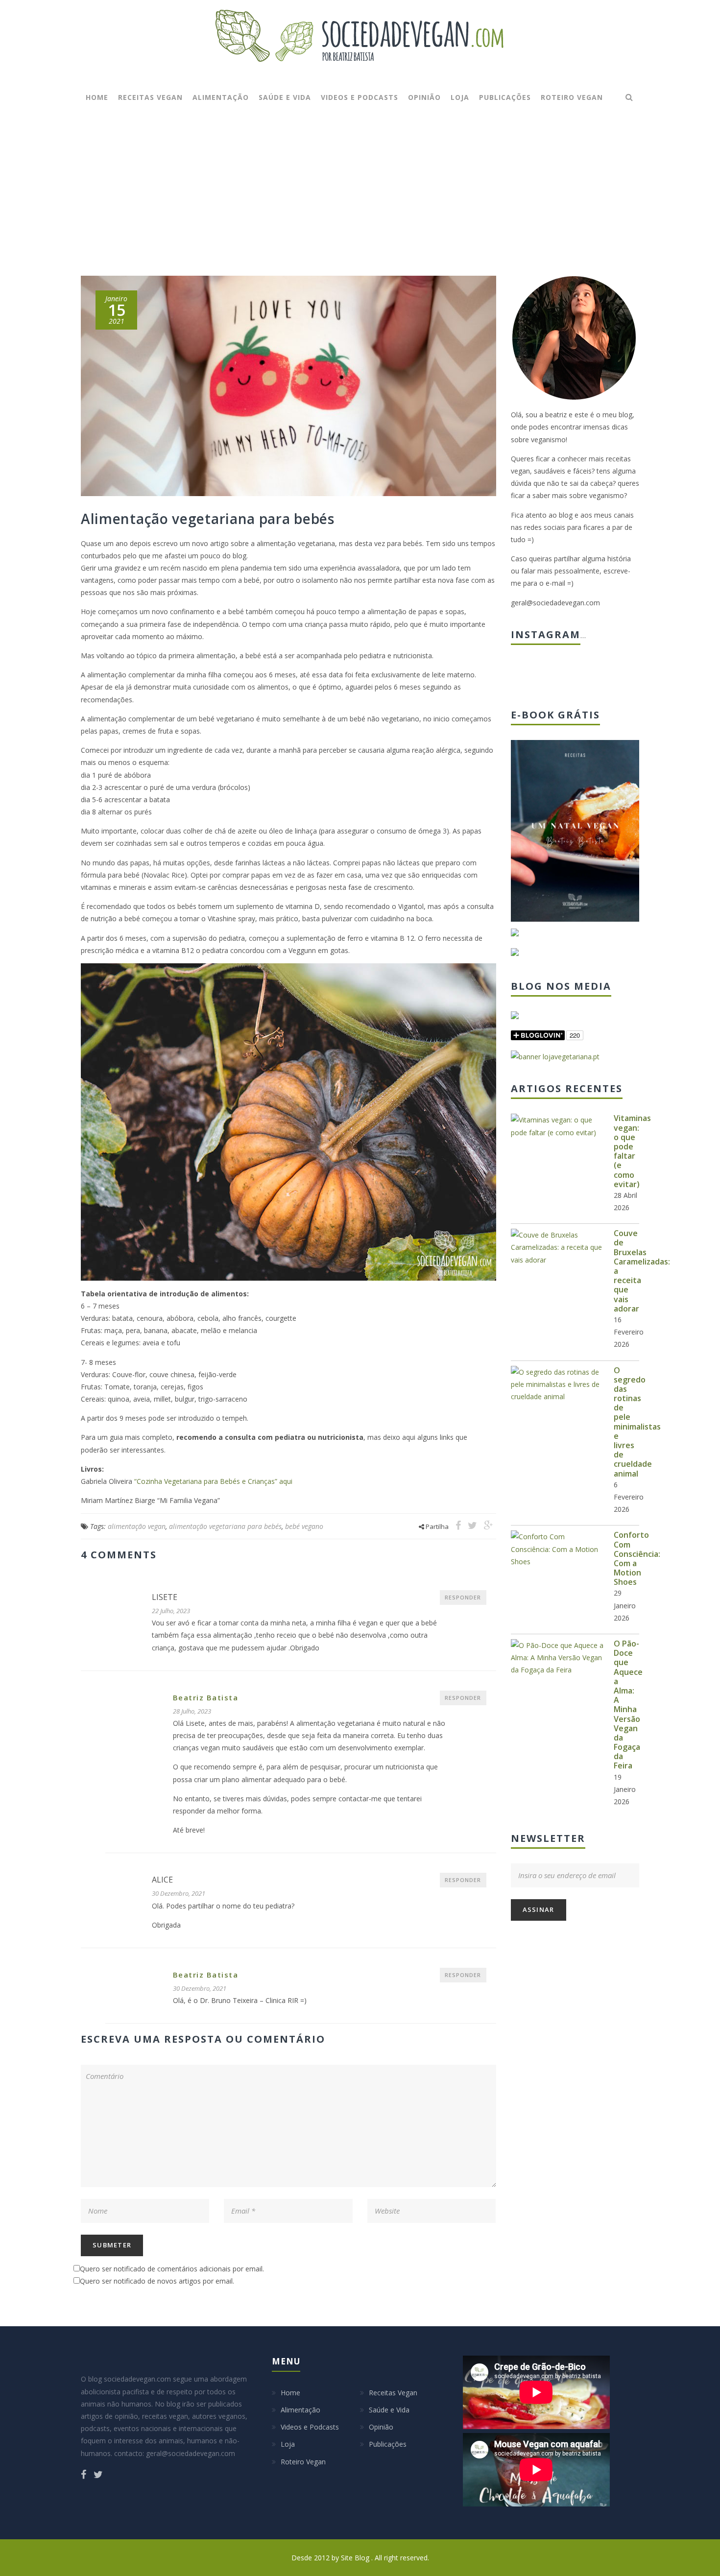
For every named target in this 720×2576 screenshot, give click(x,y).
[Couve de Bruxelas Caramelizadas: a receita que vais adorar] (557, 1247)
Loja (460, 97)
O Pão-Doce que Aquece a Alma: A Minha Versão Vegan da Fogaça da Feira (628, 1705)
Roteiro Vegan (572, 97)
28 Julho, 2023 (192, 1711)
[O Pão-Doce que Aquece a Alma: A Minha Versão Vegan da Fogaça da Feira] (557, 1658)
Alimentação (221, 97)
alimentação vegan (137, 1526)
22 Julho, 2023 (171, 1611)
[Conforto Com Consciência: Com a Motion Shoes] (557, 1549)
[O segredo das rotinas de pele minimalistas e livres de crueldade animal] (557, 1384)
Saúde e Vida (285, 97)
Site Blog (356, 2558)
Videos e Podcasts (360, 97)
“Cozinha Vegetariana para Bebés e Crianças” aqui (213, 1481)
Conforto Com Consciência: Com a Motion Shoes (637, 1558)
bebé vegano (304, 1526)
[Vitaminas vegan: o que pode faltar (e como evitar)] (557, 1126)
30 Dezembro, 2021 (179, 1893)
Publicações (505, 97)
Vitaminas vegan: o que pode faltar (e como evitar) (632, 1151)
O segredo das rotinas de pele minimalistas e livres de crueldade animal (637, 1422)
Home (97, 97)
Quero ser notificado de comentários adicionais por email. (172, 2269)
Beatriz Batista (206, 1697)
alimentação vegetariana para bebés (225, 1526)
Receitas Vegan (150, 97)
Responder (463, 1597)
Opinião (424, 97)
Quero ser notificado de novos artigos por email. (157, 2281)
